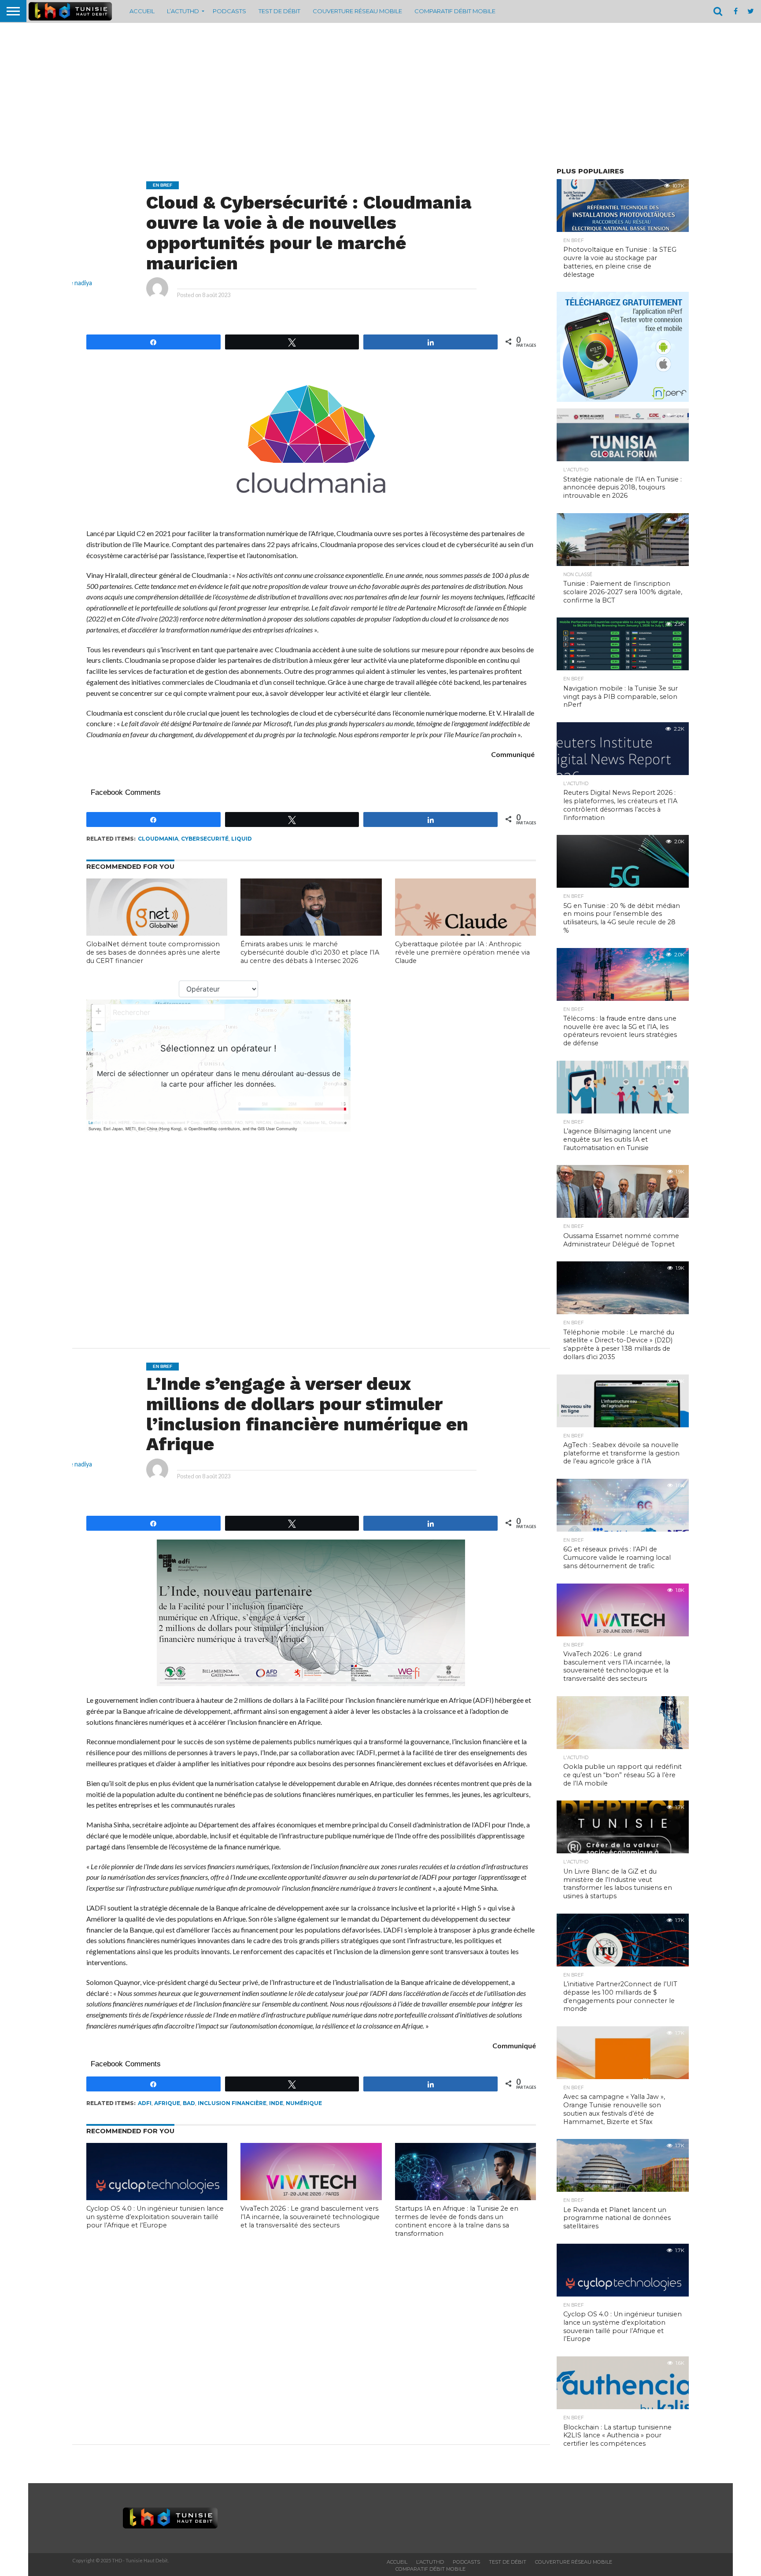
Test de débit (279, 11)
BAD (189, 2103)
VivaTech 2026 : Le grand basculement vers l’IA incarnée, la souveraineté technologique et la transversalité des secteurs (310, 2217)
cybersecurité (205, 839)
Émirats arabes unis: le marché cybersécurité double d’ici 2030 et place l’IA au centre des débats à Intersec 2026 (310, 952)
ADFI (145, 2103)
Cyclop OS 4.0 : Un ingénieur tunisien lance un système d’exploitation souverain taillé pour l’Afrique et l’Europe (155, 2217)
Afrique (167, 2103)
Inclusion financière (232, 2103)
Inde (276, 2103)
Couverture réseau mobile (357, 11)
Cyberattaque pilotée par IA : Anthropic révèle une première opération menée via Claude (462, 952)
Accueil (142, 11)
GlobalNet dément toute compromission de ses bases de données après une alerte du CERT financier (153, 952)
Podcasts (229, 11)
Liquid (242, 839)
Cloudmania (158, 839)
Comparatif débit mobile (455, 11)
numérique (304, 2103)
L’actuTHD (183, 11)
